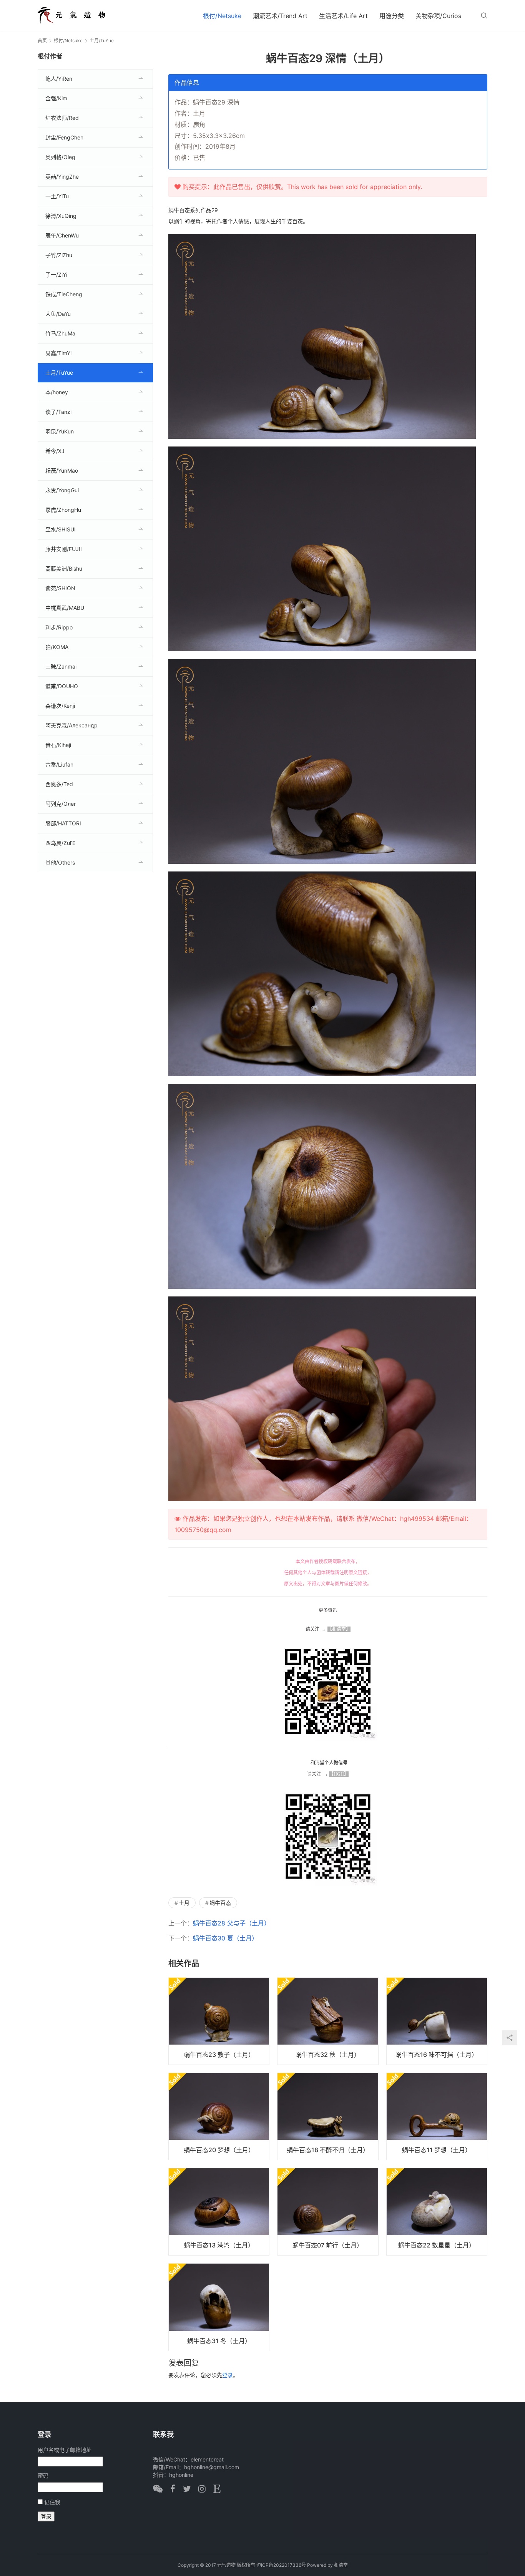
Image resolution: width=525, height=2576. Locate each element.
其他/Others (60, 862)
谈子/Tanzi (58, 412)
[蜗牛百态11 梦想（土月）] (437, 2116)
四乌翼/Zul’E (60, 843)
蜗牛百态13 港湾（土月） (219, 2245)
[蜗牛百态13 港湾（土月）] (219, 2212)
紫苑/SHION (60, 588)
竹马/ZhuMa (60, 333)
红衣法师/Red (62, 118)
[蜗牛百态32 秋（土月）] (328, 2021)
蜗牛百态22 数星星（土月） (437, 2245)
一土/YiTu (57, 196)
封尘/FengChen (64, 137)
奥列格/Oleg (60, 157)
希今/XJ (55, 451)
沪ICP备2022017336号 (281, 2565)
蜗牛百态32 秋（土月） (328, 2055)
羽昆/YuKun (60, 431)
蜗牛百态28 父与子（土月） (232, 1923)
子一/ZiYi (56, 275)
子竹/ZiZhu (59, 255)
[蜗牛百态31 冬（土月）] (219, 2307)
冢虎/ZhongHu (63, 510)
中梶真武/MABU (65, 608)
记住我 (52, 2502)
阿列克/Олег (61, 804)
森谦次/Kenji (60, 706)
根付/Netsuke (222, 16)
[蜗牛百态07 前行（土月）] (328, 2212)
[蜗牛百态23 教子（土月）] (219, 2021)
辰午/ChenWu (62, 235)
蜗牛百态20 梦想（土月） (219, 2150)
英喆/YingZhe (62, 177)
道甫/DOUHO (62, 686)
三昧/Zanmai (61, 666)
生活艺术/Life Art (343, 16)
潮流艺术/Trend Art (280, 16)
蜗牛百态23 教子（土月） (219, 2055)
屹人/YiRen (59, 79)
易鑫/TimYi (58, 353)
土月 (184, 1903)
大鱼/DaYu (58, 314)
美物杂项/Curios (438, 16)
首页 (42, 41)
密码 (43, 2476)
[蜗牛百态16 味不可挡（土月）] (437, 2021)
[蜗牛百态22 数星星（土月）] (437, 2212)
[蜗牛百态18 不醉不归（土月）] (328, 2116)
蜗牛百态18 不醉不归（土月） (328, 2150)
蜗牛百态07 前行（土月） (328, 2245)
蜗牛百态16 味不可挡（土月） (437, 2055)
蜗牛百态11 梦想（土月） (437, 2150)
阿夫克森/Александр (71, 725)
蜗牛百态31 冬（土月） (219, 2341)
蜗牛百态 (220, 1903)
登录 (228, 2375)
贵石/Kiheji (58, 745)
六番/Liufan (59, 764)
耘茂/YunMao (62, 471)
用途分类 (392, 16)
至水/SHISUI (61, 529)
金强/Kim (56, 98)
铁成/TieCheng (64, 294)
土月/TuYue (59, 373)
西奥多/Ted (59, 784)
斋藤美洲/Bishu (64, 568)
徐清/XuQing (61, 216)
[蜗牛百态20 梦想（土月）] (219, 2116)
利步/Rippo (59, 627)
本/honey (57, 392)
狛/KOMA (57, 647)
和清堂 (341, 2565)
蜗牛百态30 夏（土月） (225, 1938)
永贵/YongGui (62, 490)
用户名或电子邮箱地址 (65, 2450)
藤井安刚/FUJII (64, 549)
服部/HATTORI (63, 823)
